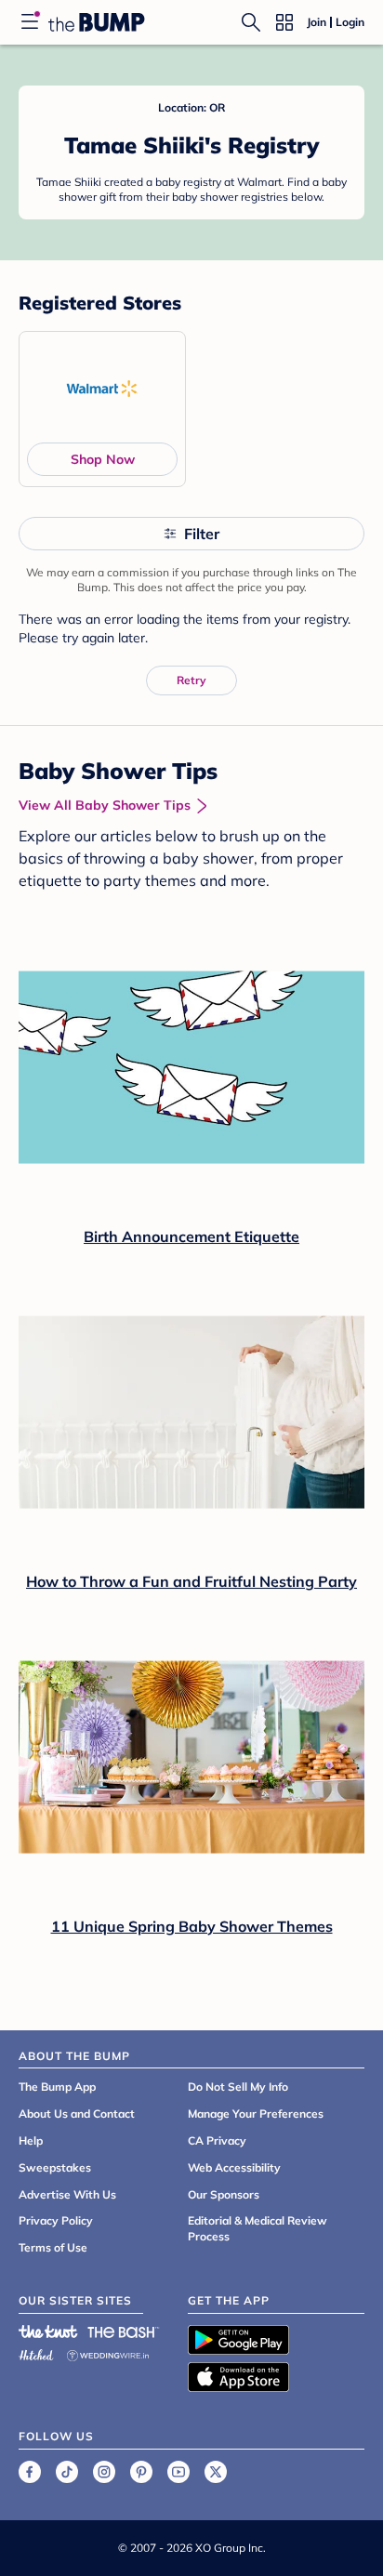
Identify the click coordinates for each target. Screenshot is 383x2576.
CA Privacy (217, 2140)
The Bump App (57, 2087)
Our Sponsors (224, 2194)
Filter (202, 534)
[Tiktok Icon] (67, 2472)
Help (31, 2140)
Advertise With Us (67, 2194)
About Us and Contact (77, 2114)
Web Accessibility (234, 2167)
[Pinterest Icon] (141, 2472)
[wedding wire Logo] (108, 2352)
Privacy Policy (56, 2220)
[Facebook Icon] (30, 2472)
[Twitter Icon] (216, 2472)
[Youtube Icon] (178, 2472)
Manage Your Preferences (256, 2114)
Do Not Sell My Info (238, 2087)
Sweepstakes (55, 2167)
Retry (191, 680)
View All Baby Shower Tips (105, 805)
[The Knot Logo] (48, 2332)
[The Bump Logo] (97, 22)
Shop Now (103, 459)
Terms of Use (53, 2247)
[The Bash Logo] (124, 2332)
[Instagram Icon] (104, 2472)
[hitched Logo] (36, 2352)
